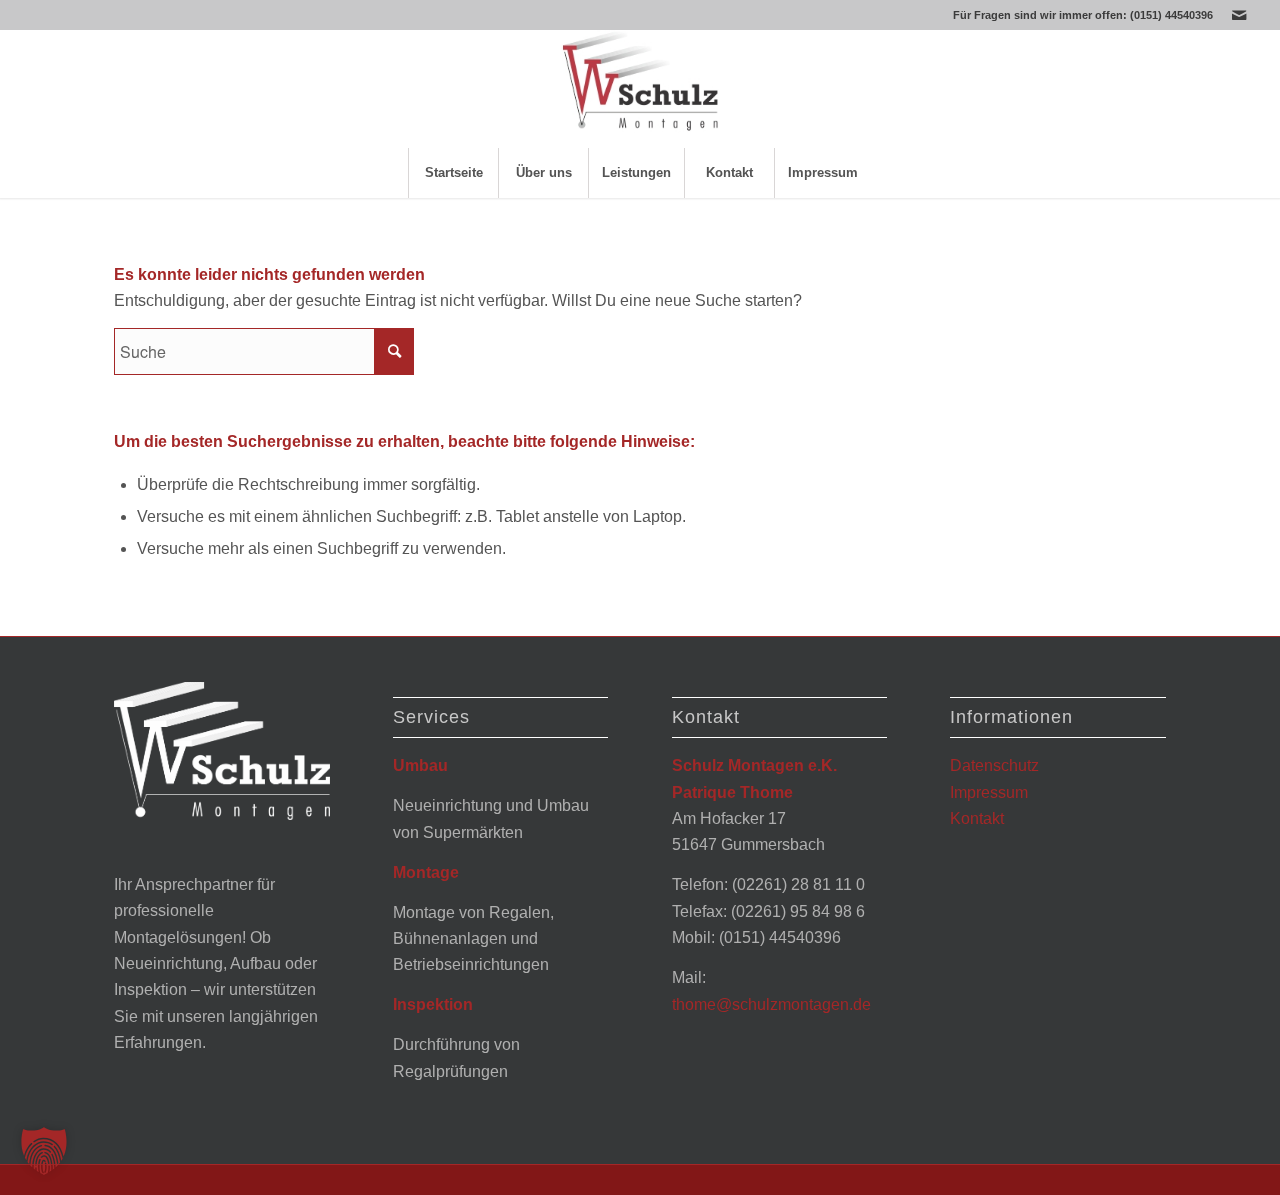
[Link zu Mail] (1239, 15)
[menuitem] (453, 173)
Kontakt (977, 818)
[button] (44, 1151)
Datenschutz (994, 765)
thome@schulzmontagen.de (771, 1004)
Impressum (989, 792)
